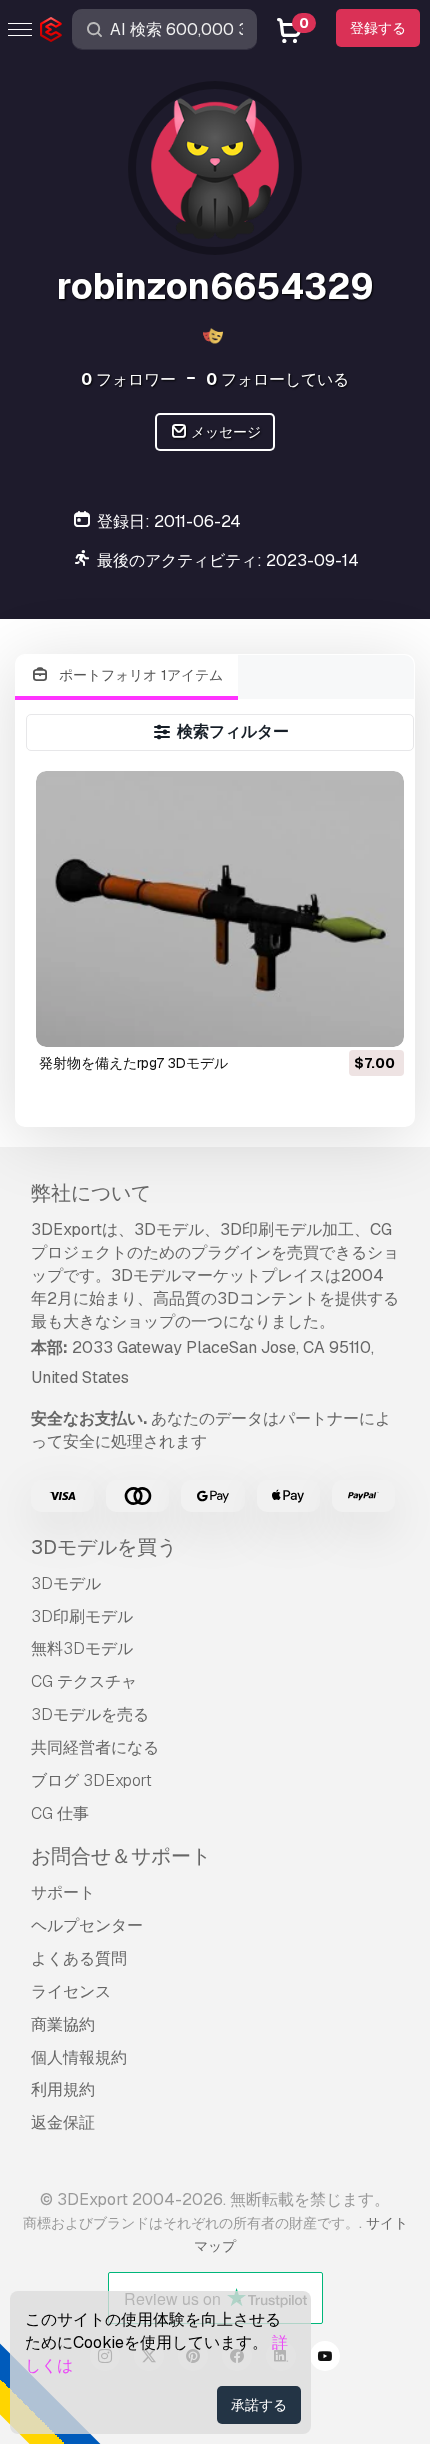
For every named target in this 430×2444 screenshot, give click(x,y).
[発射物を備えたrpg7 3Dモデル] (220, 909)
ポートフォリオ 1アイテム (139, 675)
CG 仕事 (60, 1813)
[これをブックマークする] (375, 1019)
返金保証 (63, 2122)
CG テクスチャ (84, 1681)
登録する (378, 28)
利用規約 (63, 2089)
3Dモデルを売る (90, 1714)
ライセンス (71, 1991)
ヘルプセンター (87, 1925)
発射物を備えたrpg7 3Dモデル (133, 1063)
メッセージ (224, 432)
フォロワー (128, 379)
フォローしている (277, 379)
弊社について (91, 1193)
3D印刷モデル (82, 1616)
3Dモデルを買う (104, 1547)
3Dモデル (66, 1583)
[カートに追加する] (334, 1019)
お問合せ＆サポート (121, 1856)
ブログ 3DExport (91, 1780)
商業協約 (63, 2024)
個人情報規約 (79, 2057)
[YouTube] (325, 2359)
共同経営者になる (95, 1747)
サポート (63, 1892)
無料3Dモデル (82, 1648)
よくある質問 (79, 1958)
